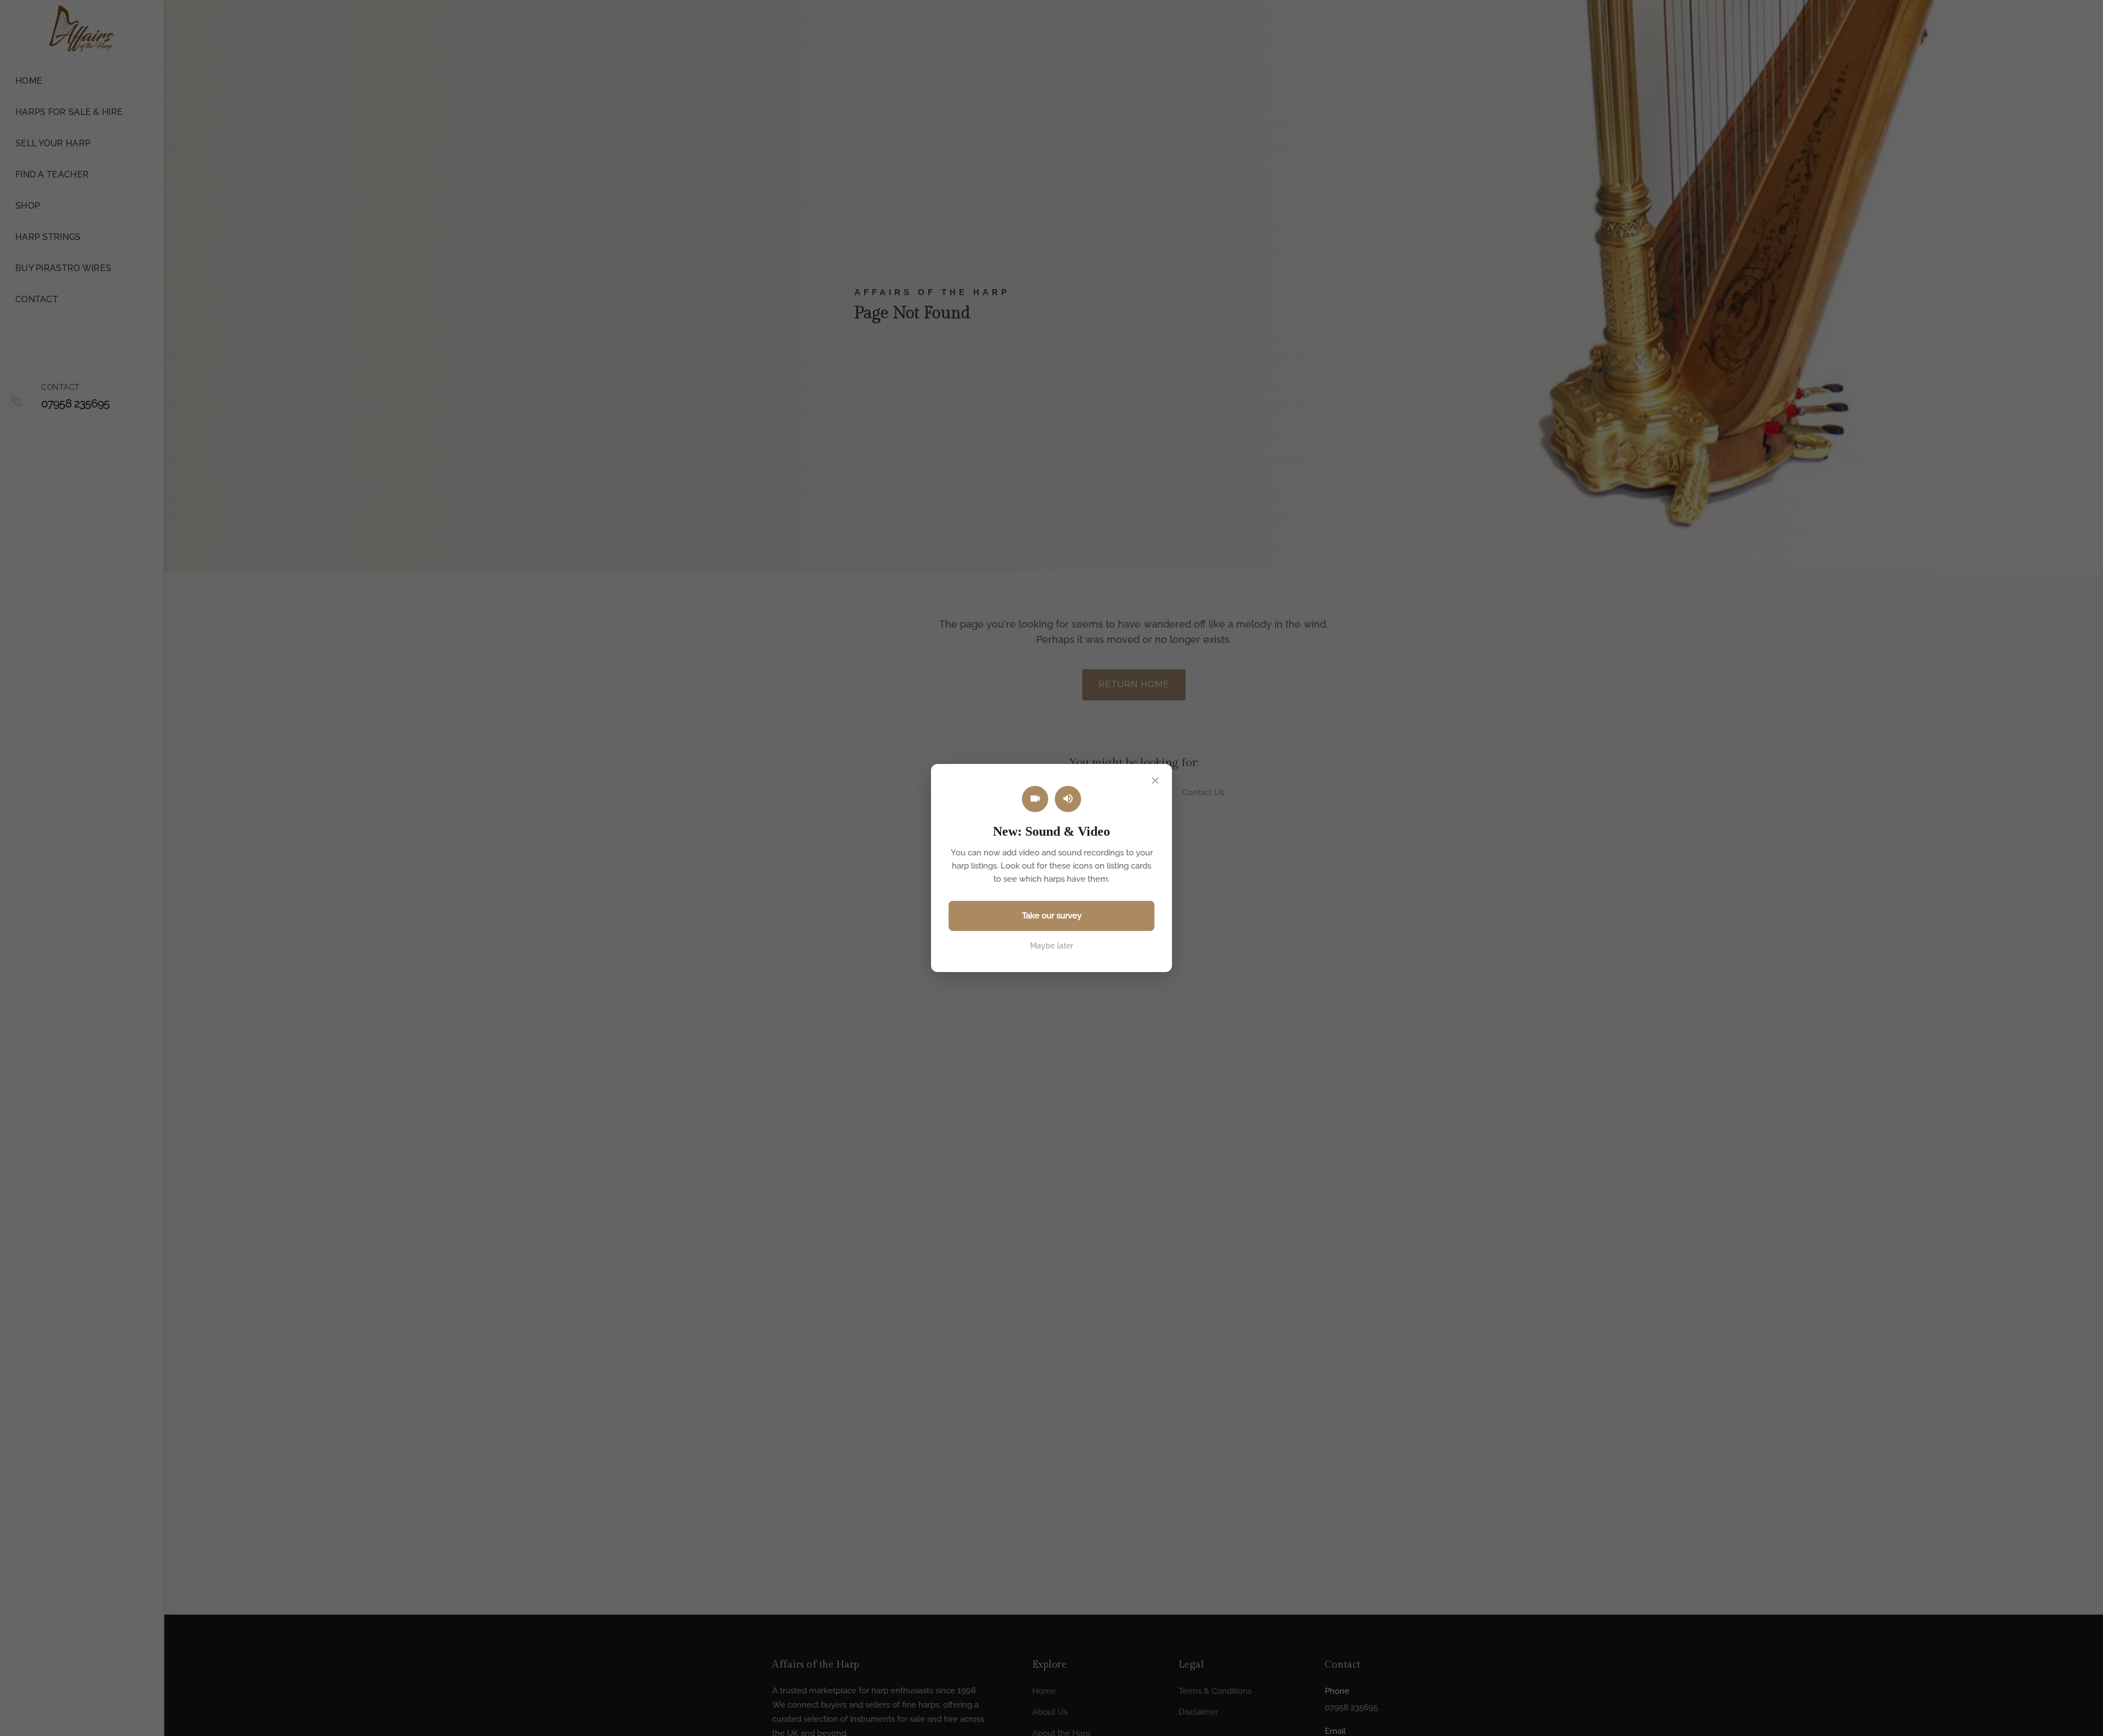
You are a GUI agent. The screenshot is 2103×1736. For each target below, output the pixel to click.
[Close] (1155, 781)
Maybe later (1052, 946)
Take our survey (1052, 916)
